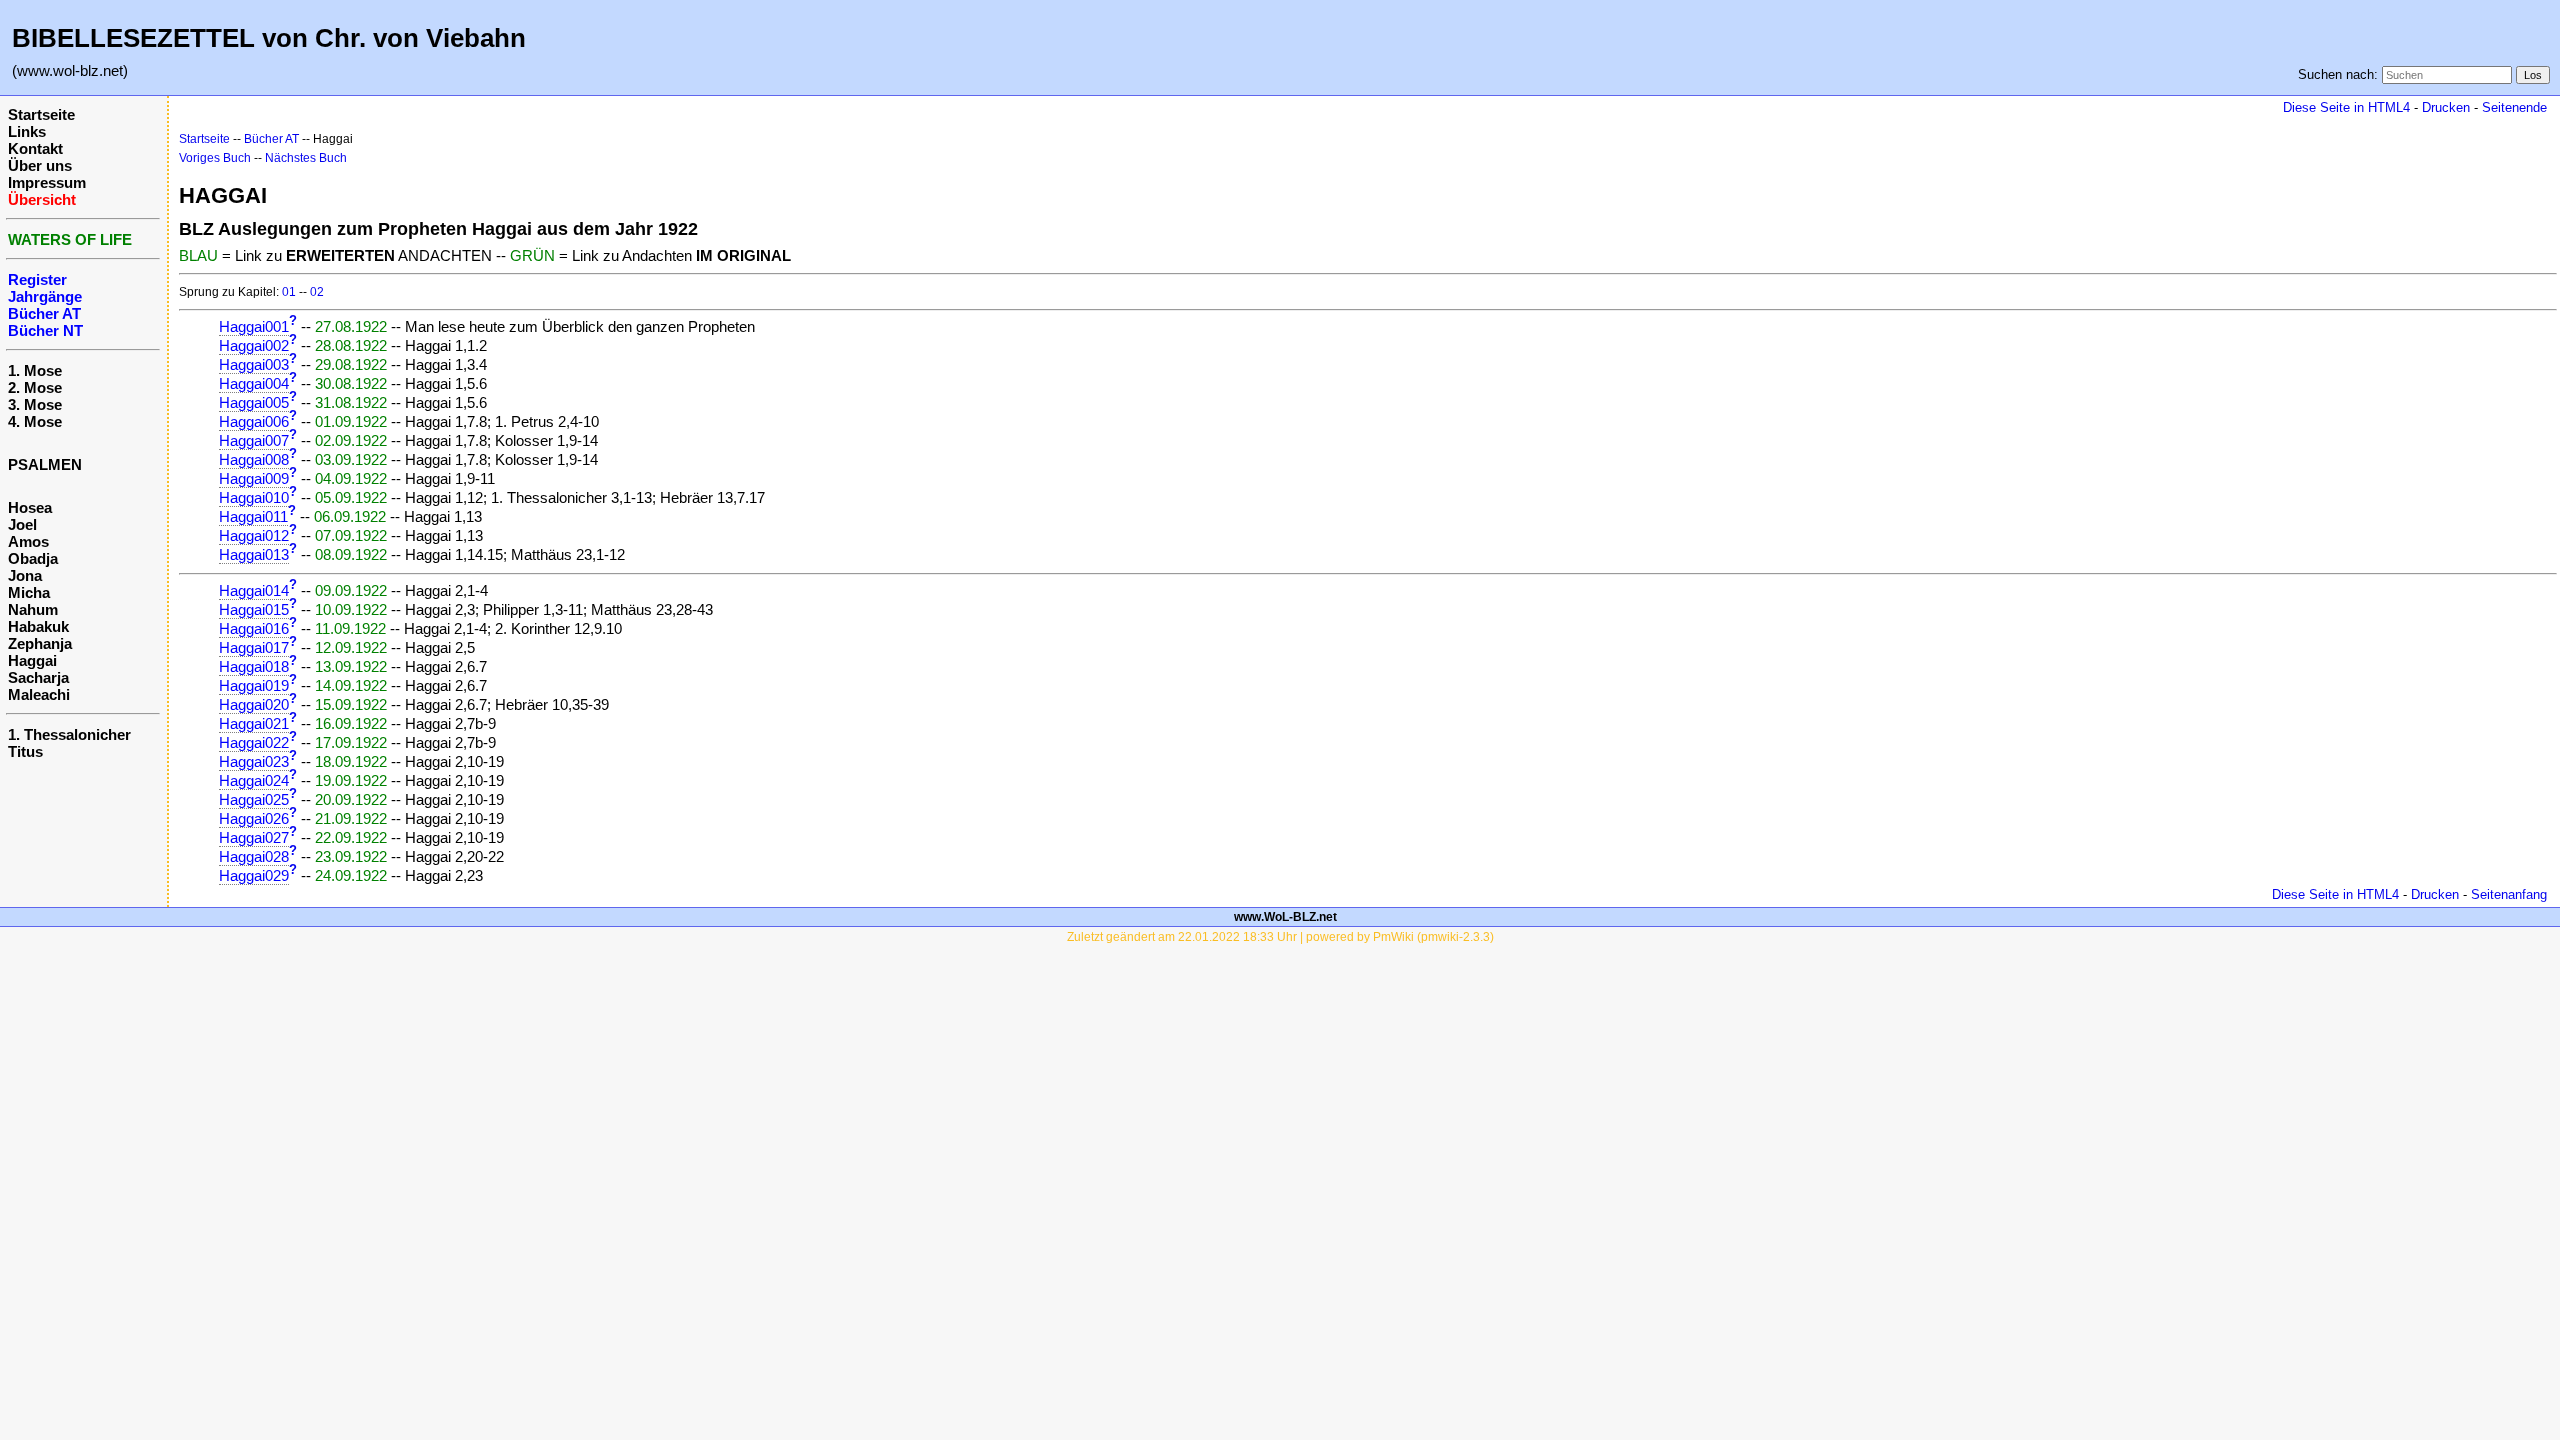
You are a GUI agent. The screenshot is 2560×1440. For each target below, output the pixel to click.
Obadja (33, 558)
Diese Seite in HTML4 (2346, 107)
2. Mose (35, 387)
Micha (29, 592)
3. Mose (35, 404)
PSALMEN (45, 464)
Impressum (47, 182)
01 (289, 292)
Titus (25, 751)
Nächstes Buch (306, 158)
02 (317, 292)
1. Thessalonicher (69, 734)
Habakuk (38, 626)
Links (27, 131)
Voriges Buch (215, 158)
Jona (25, 575)
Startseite (41, 114)
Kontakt (35, 148)
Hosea (30, 507)
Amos (28, 541)
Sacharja (38, 677)
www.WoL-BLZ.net (1285, 917)
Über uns (40, 165)
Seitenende (2514, 107)
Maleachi (39, 694)
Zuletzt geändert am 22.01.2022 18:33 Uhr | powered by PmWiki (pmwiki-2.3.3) (1280, 937)
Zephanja (40, 643)
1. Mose (35, 370)
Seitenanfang (2509, 894)
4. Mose (35, 421)
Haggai (32, 660)
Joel (22, 524)
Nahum (33, 609)
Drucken (2446, 107)
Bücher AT (271, 139)
